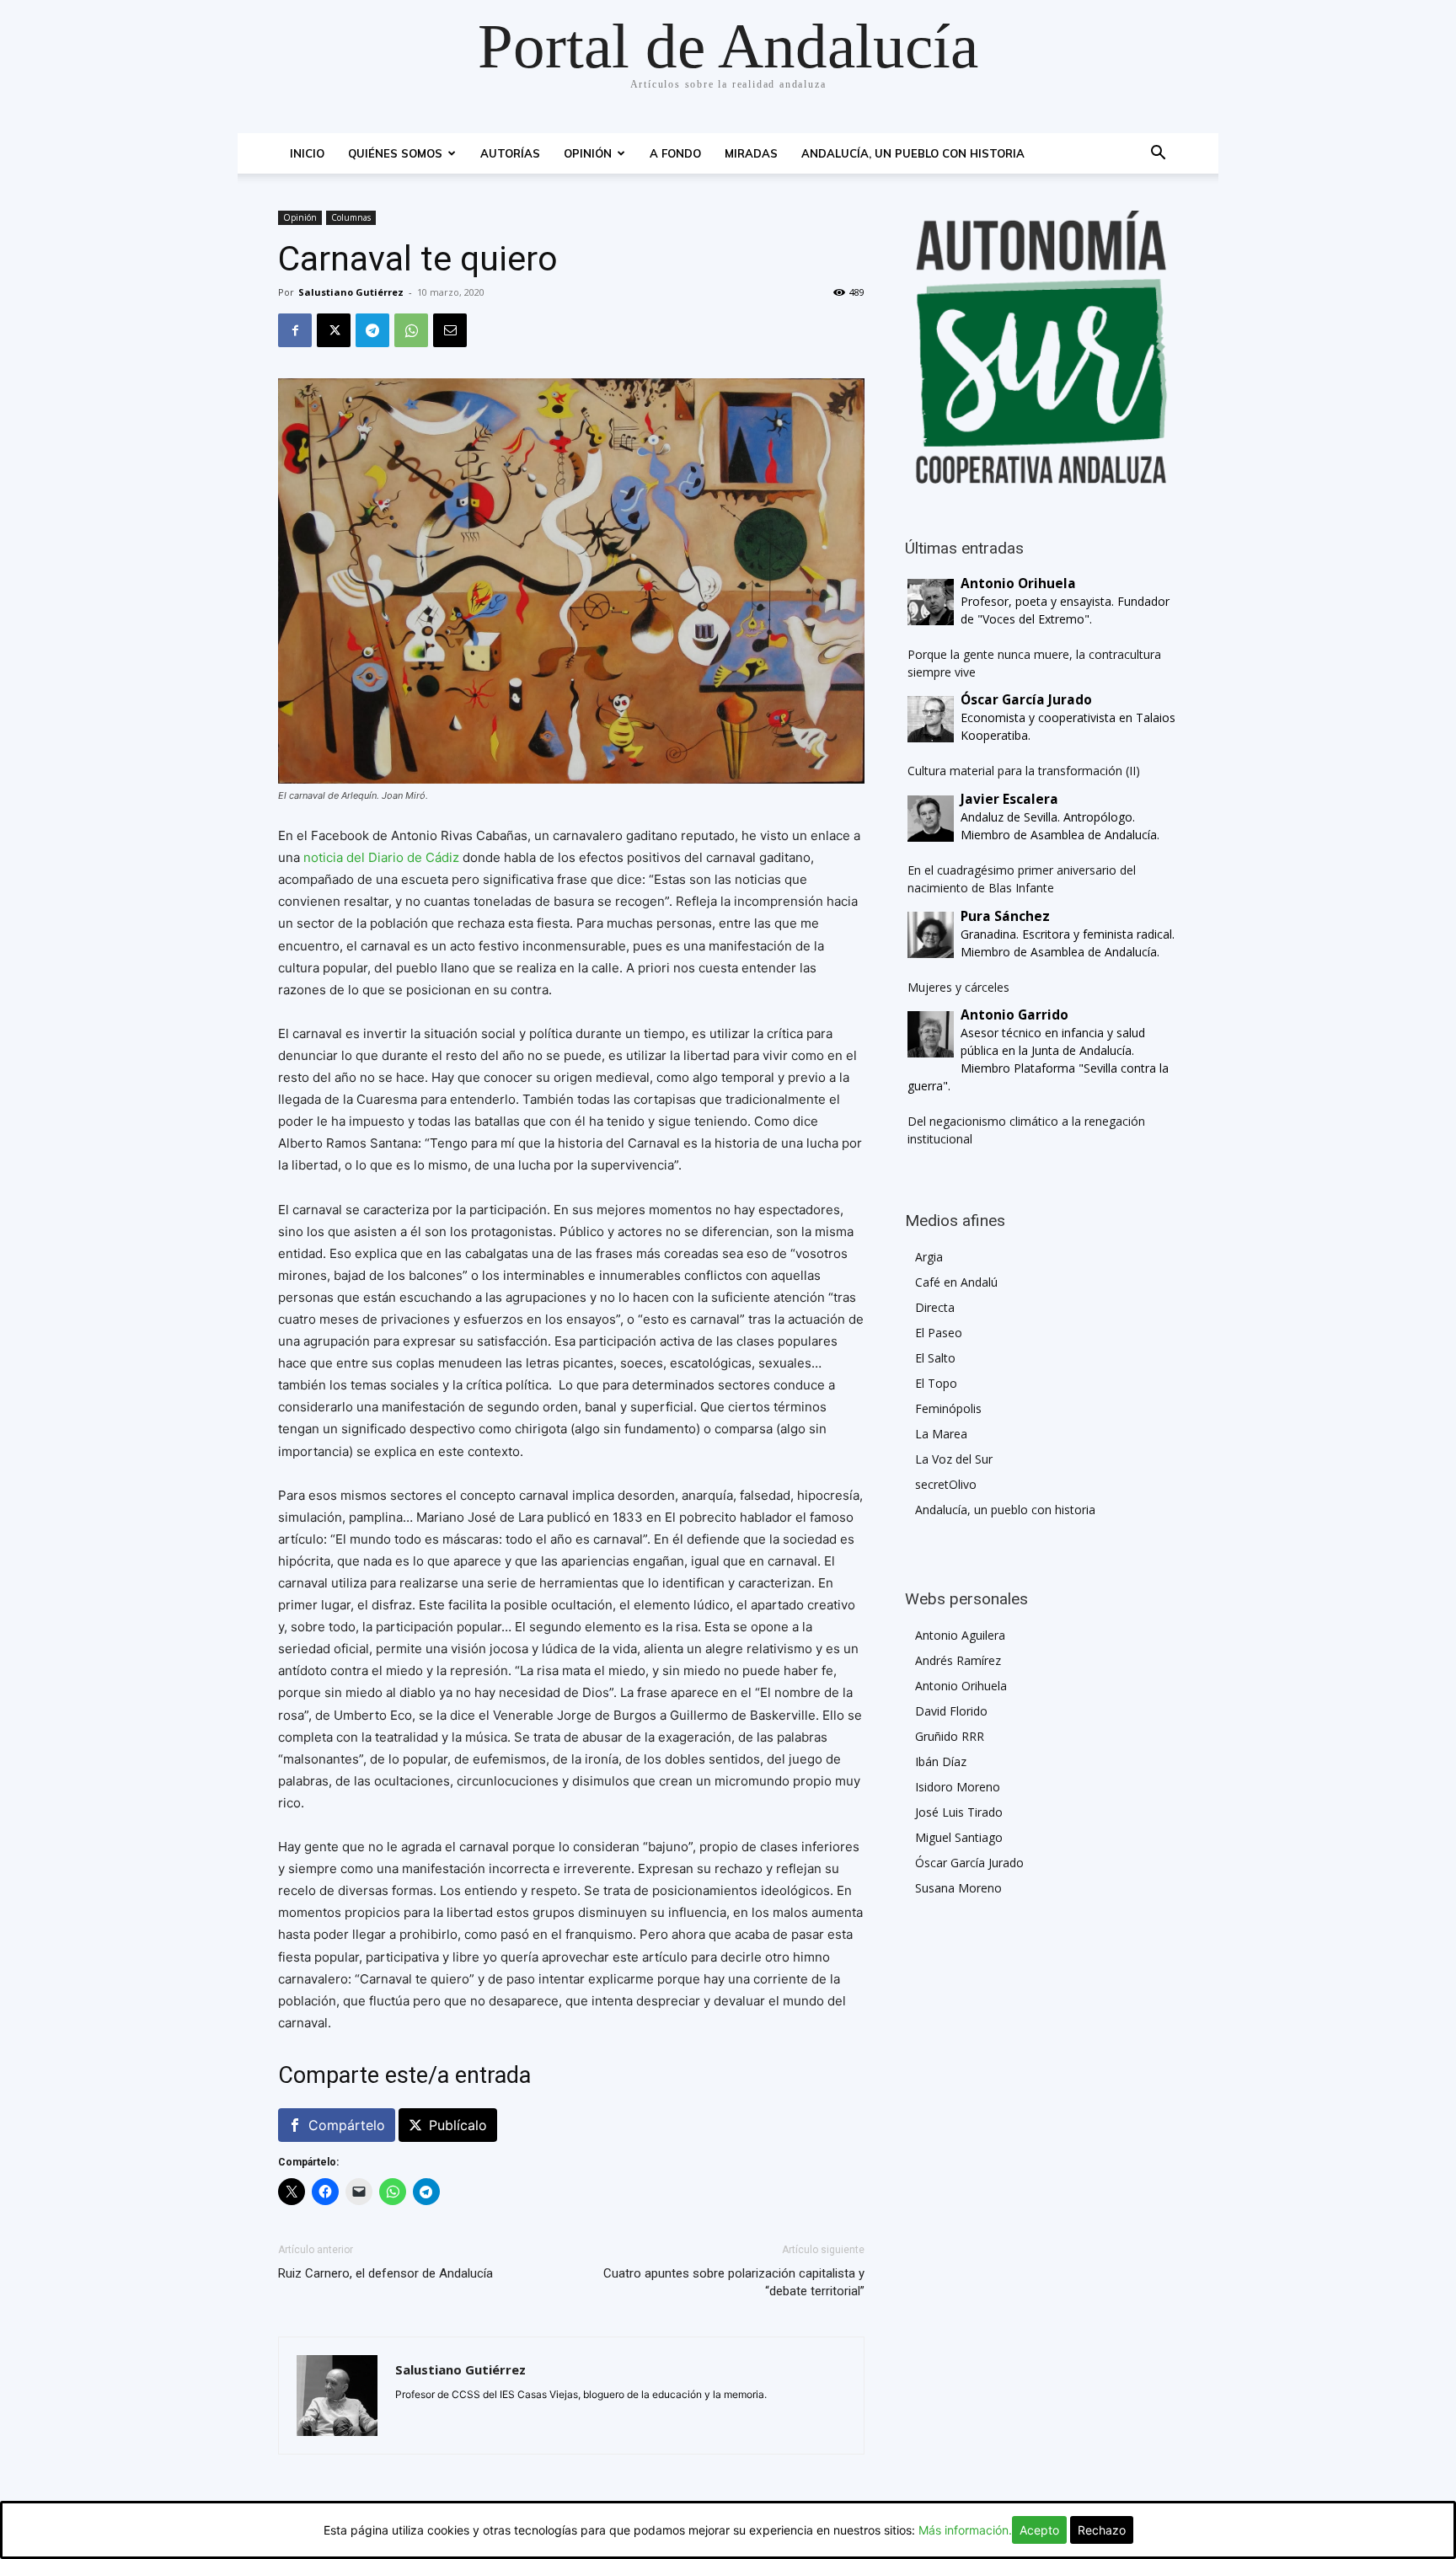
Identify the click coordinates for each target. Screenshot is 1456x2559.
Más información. (965, 2530)
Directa (935, 1307)
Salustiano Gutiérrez (351, 292)
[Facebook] (295, 330)
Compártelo (347, 2125)
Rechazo (1102, 2530)
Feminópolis (948, 1408)
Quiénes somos (395, 153)
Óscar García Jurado (969, 1863)
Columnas (351, 217)
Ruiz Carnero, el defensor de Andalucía (385, 2273)
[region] (1041, 347)
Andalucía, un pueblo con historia (913, 153)
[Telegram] (372, 330)
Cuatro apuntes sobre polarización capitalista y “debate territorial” (734, 2282)
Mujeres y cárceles (958, 987)
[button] (1158, 155)
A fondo (675, 153)
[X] (334, 330)
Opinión (588, 153)
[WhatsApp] (411, 330)
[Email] (450, 330)
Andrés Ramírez (958, 1660)
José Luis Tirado (959, 1812)
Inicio (307, 153)
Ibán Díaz (941, 1761)
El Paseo (939, 1333)
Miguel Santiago (959, 1837)
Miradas (751, 153)
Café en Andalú (956, 1282)
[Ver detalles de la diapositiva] (1041, 347)
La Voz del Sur (954, 1459)
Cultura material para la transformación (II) (1024, 771)
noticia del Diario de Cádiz (381, 857)
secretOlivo (946, 1484)
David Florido (951, 1711)
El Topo (936, 1383)
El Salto (935, 1358)
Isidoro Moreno (958, 1787)
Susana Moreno (958, 1888)
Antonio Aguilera (960, 1635)
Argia (929, 1257)
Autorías (510, 153)
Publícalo (458, 2125)
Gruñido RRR (950, 1736)
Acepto (1039, 2530)
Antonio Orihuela (961, 1686)
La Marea (941, 1434)
